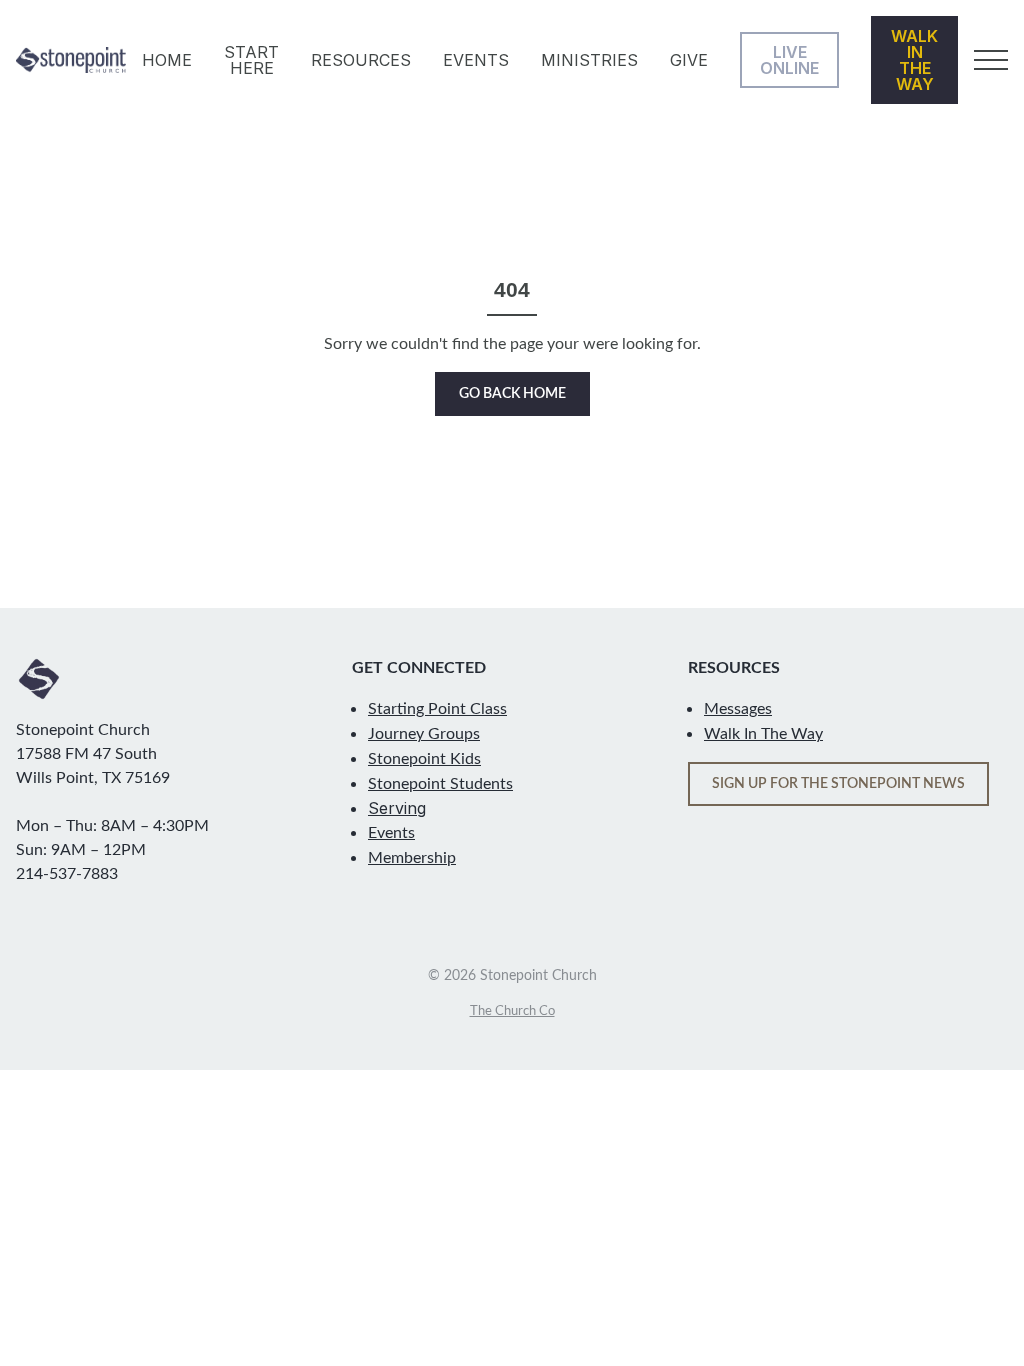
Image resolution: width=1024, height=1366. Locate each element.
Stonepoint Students (440, 784)
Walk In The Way (763, 734)
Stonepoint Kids (424, 759)
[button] (991, 60)
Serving (397, 808)
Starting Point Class (437, 709)
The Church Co (512, 1011)
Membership (412, 858)
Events (391, 833)
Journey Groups (424, 734)
